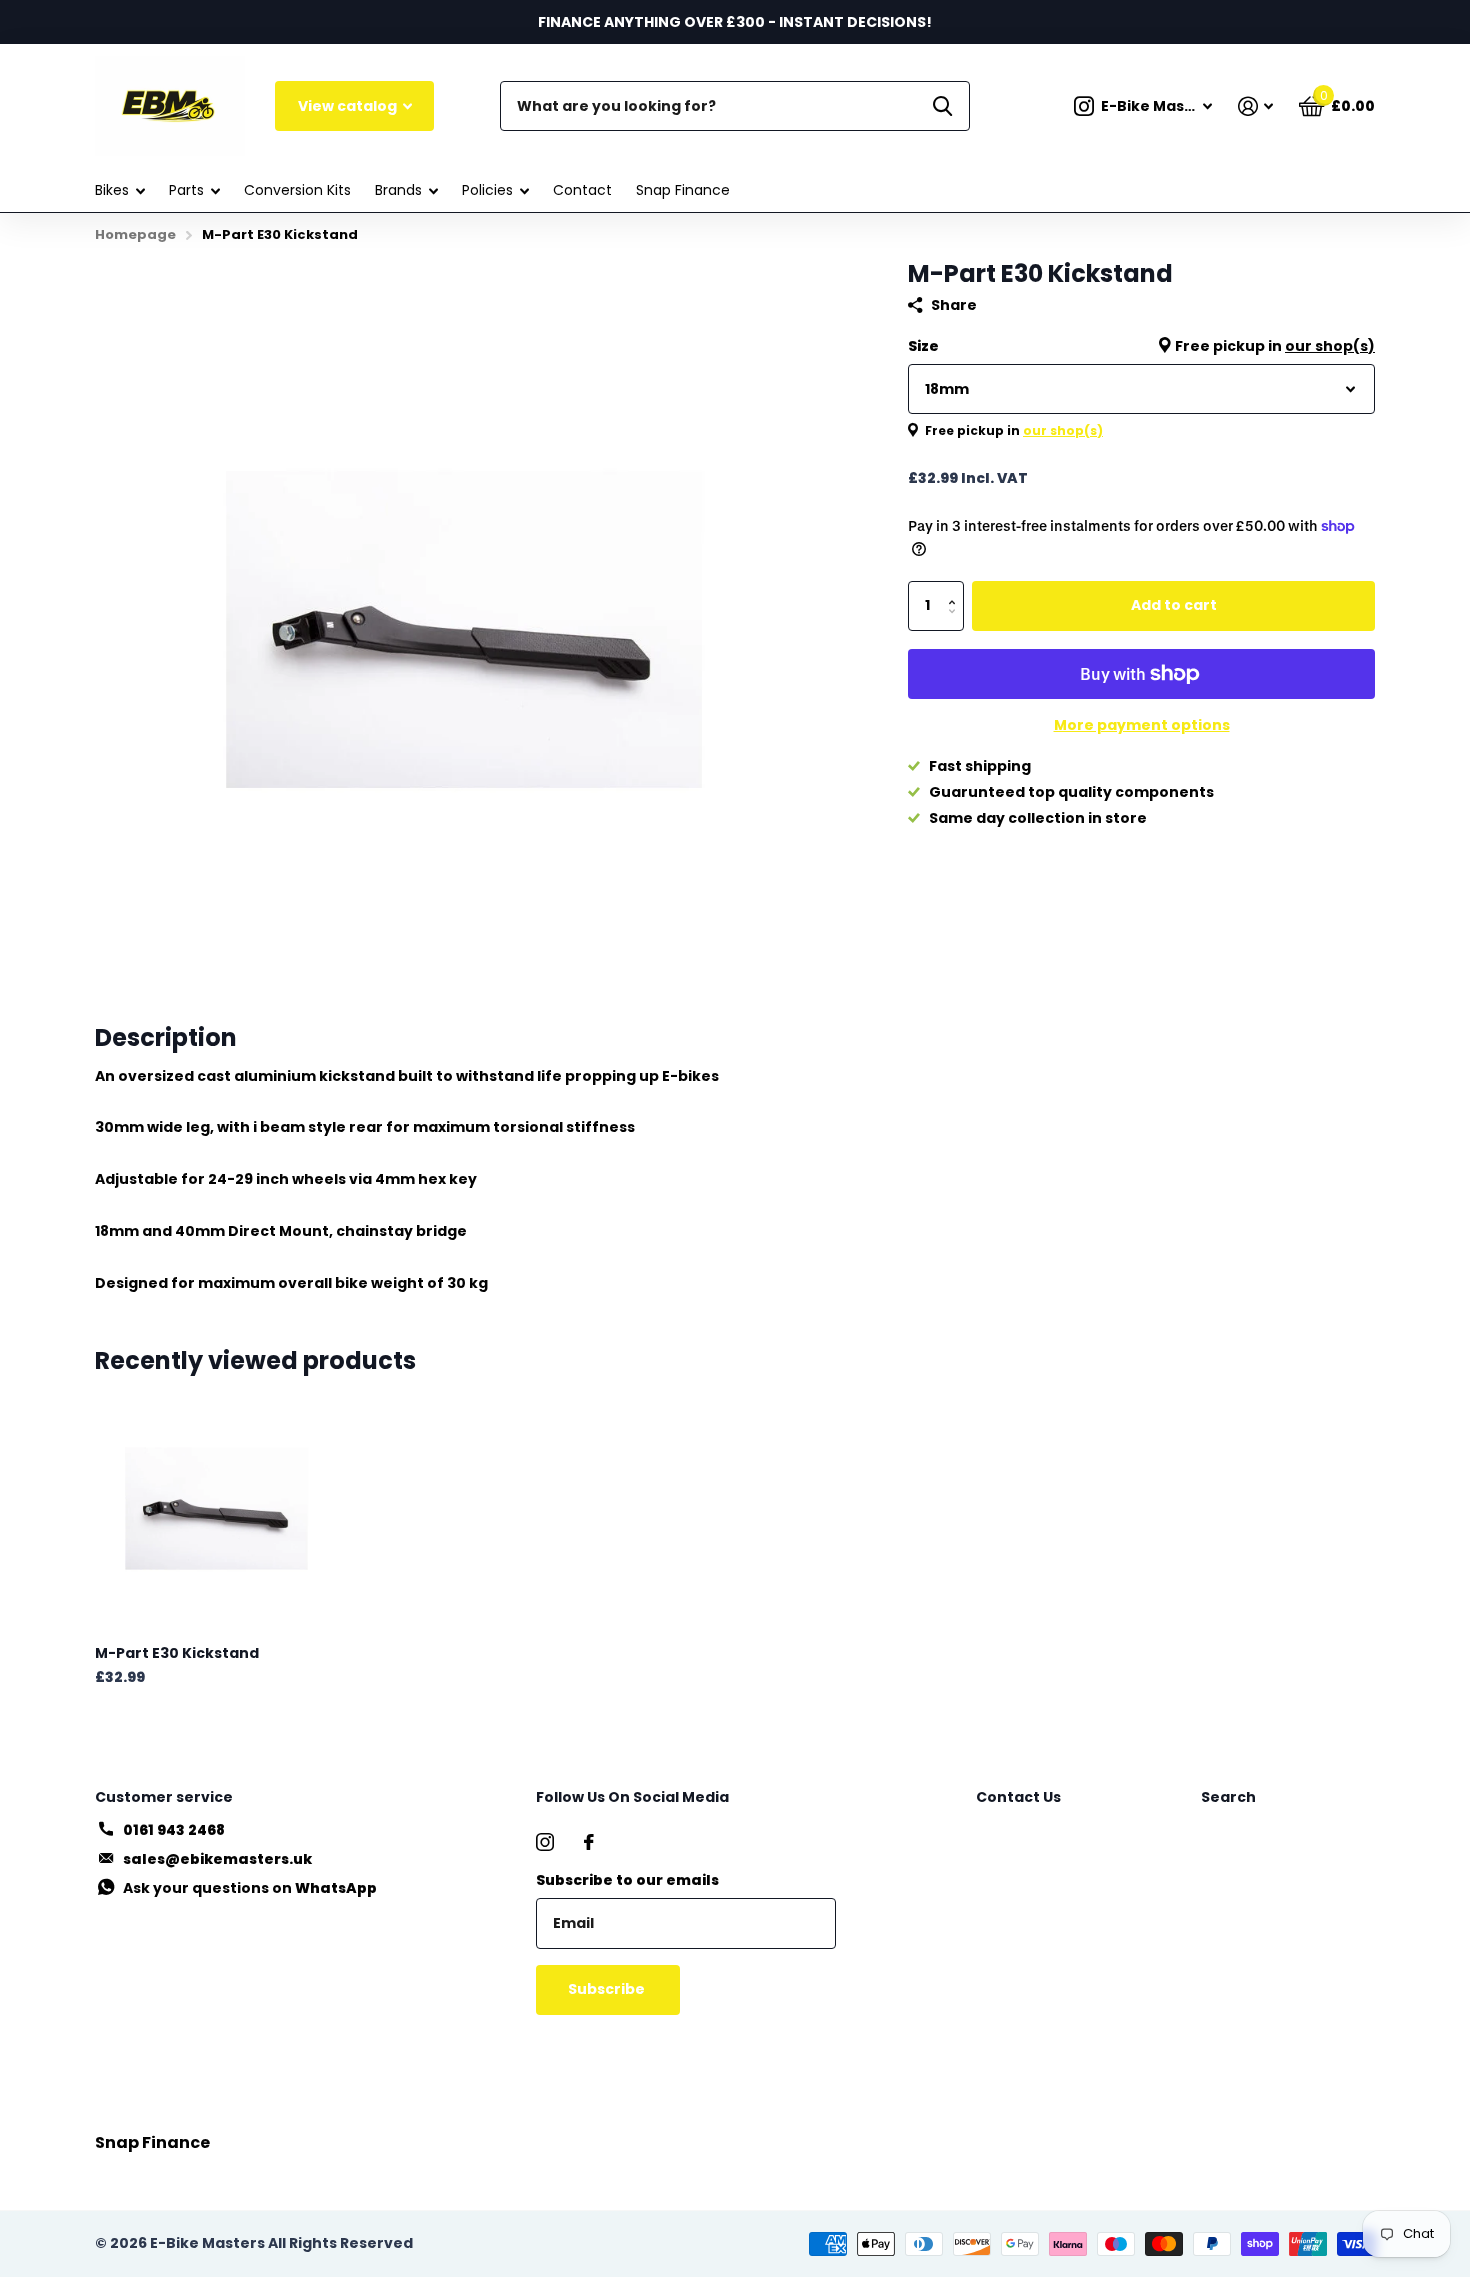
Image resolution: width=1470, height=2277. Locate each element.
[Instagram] (545, 1842)
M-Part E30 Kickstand (177, 1653)
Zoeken (942, 106)
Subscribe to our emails (627, 1880)
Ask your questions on (250, 1888)
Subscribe (608, 1989)
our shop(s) (1330, 346)
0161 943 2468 (174, 1830)
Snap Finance (683, 190)
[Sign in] (1255, 106)
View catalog (349, 106)
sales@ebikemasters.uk (217, 1859)
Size (1141, 346)
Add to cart (1174, 605)
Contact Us (1018, 1797)
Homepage (135, 234)
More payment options (1142, 725)
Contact (582, 190)
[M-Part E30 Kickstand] (216, 1508)
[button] (956, 588)
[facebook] (589, 1842)
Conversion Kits (297, 190)
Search (1228, 1797)
